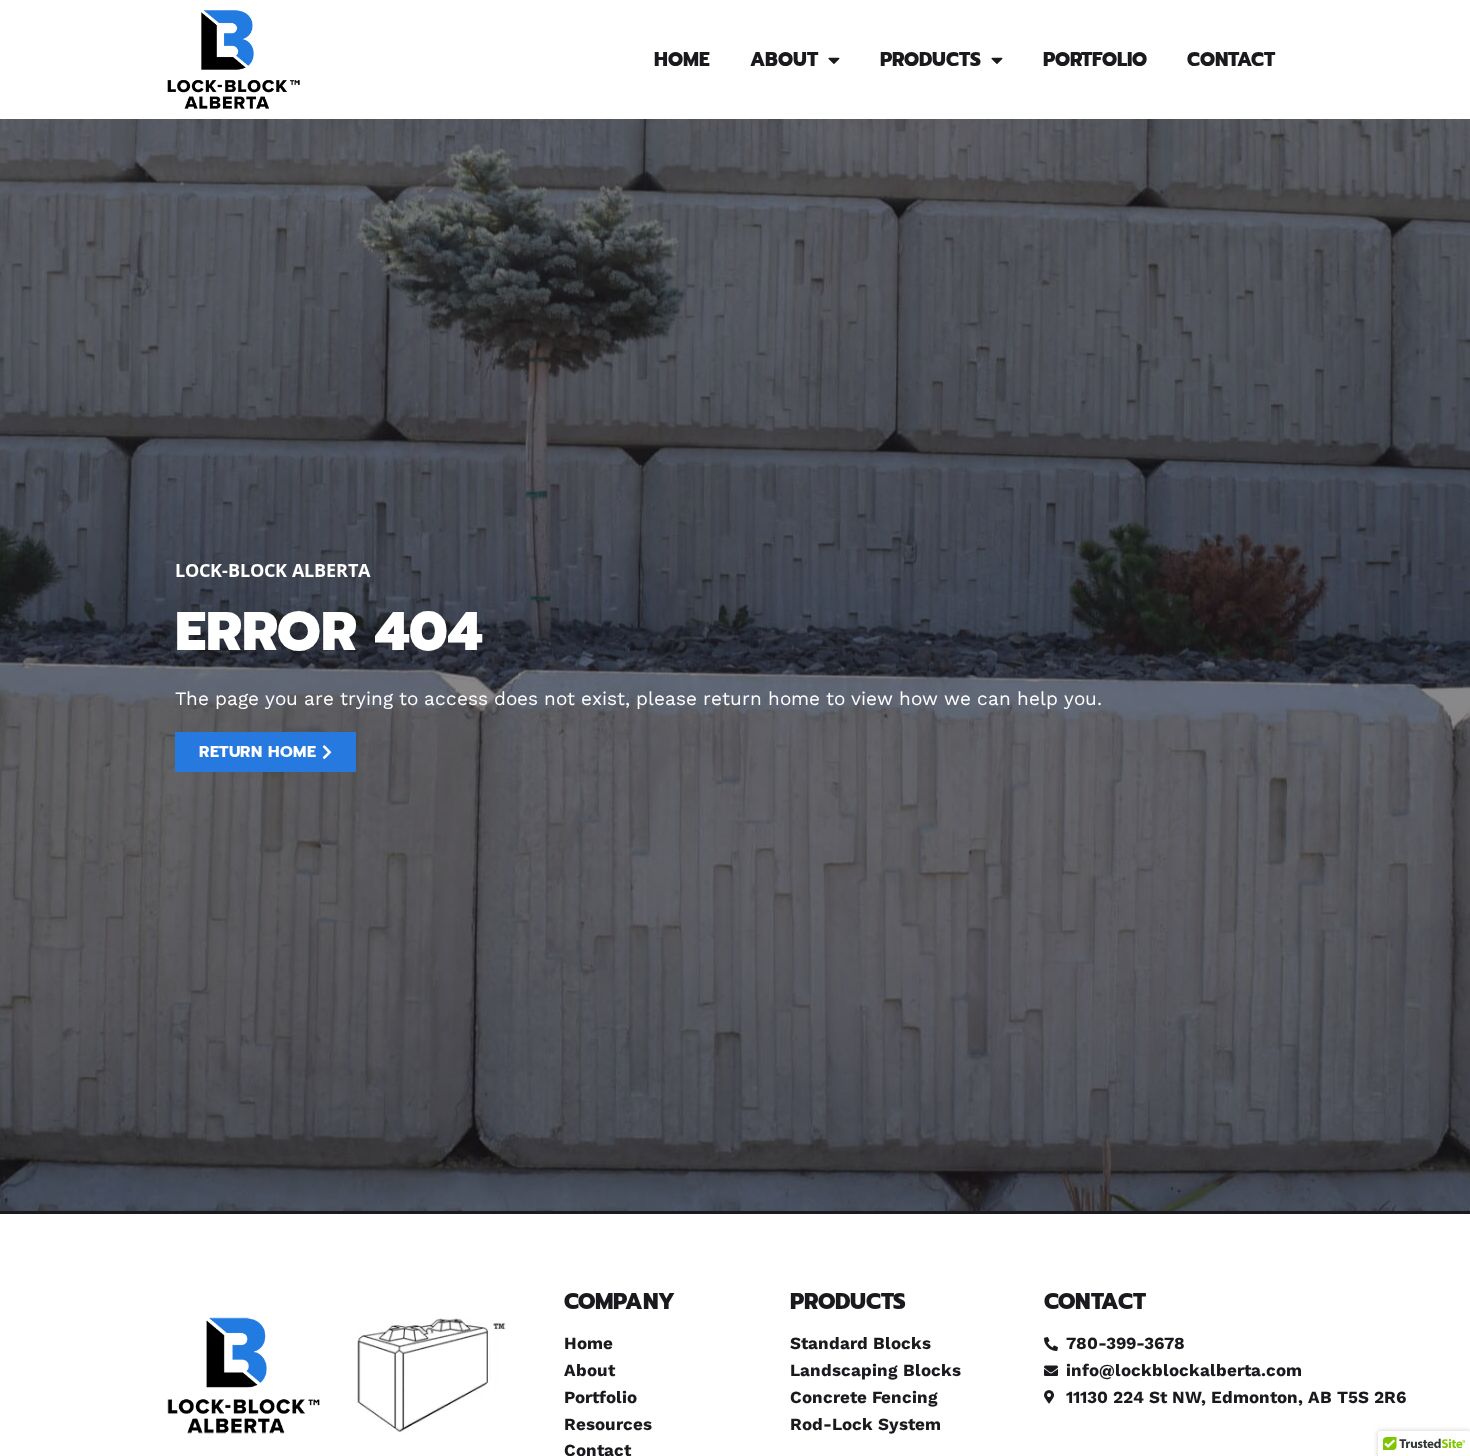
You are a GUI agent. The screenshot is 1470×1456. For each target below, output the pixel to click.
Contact (1231, 59)
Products (930, 59)
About (784, 59)
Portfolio (1095, 59)
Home (682, 59)
